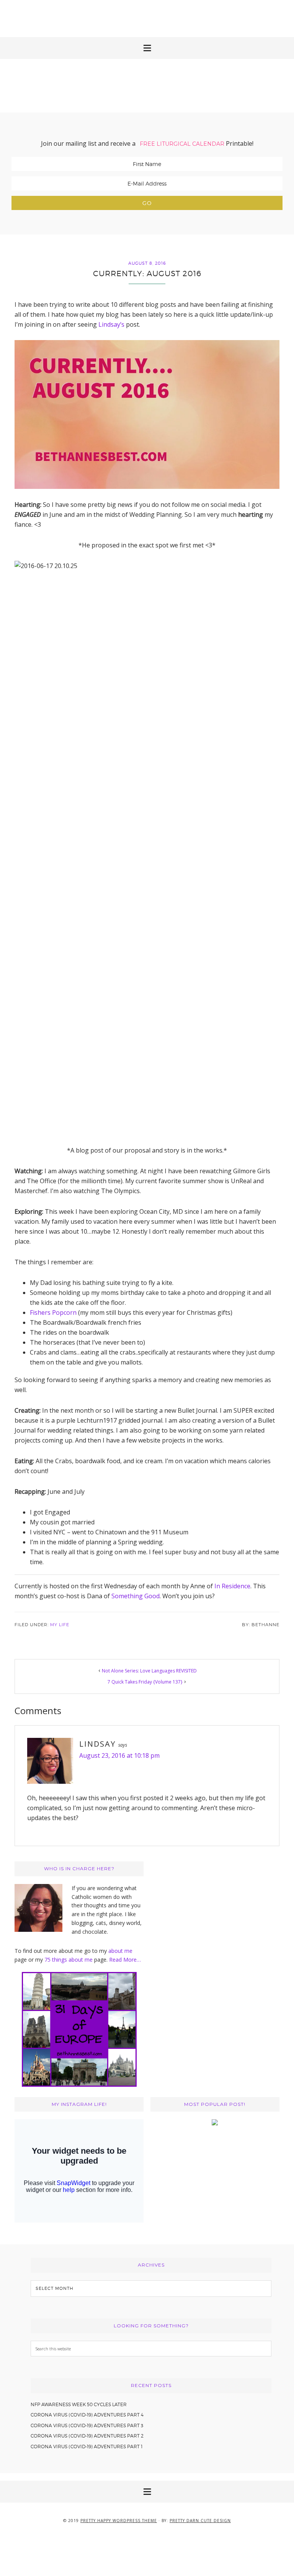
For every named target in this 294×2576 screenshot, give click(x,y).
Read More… (125, 1960)
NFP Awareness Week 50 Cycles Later (79, 2404)
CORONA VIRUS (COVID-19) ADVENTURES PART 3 (87, 2425)
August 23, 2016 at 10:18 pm (119, 1755)
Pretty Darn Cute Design (200, 2521)
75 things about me (69, 1960)
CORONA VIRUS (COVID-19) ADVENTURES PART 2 (87, 2436)
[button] (147, 48)
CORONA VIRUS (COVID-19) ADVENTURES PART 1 (87, 2447)
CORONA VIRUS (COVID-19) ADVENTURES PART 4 (87, 2415)
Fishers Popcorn (53, 1312)
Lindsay (97, 1744)
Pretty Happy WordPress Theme (119, 2521)
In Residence (232, 1586)
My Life (60, 1625)
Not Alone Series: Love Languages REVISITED (149, 1671)
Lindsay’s (111, 324)
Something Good (136, 1596)
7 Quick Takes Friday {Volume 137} (145, 1682)
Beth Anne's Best (147, 86)
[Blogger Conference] (215, 2123)
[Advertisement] (147, 17)
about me (120, 1951)
